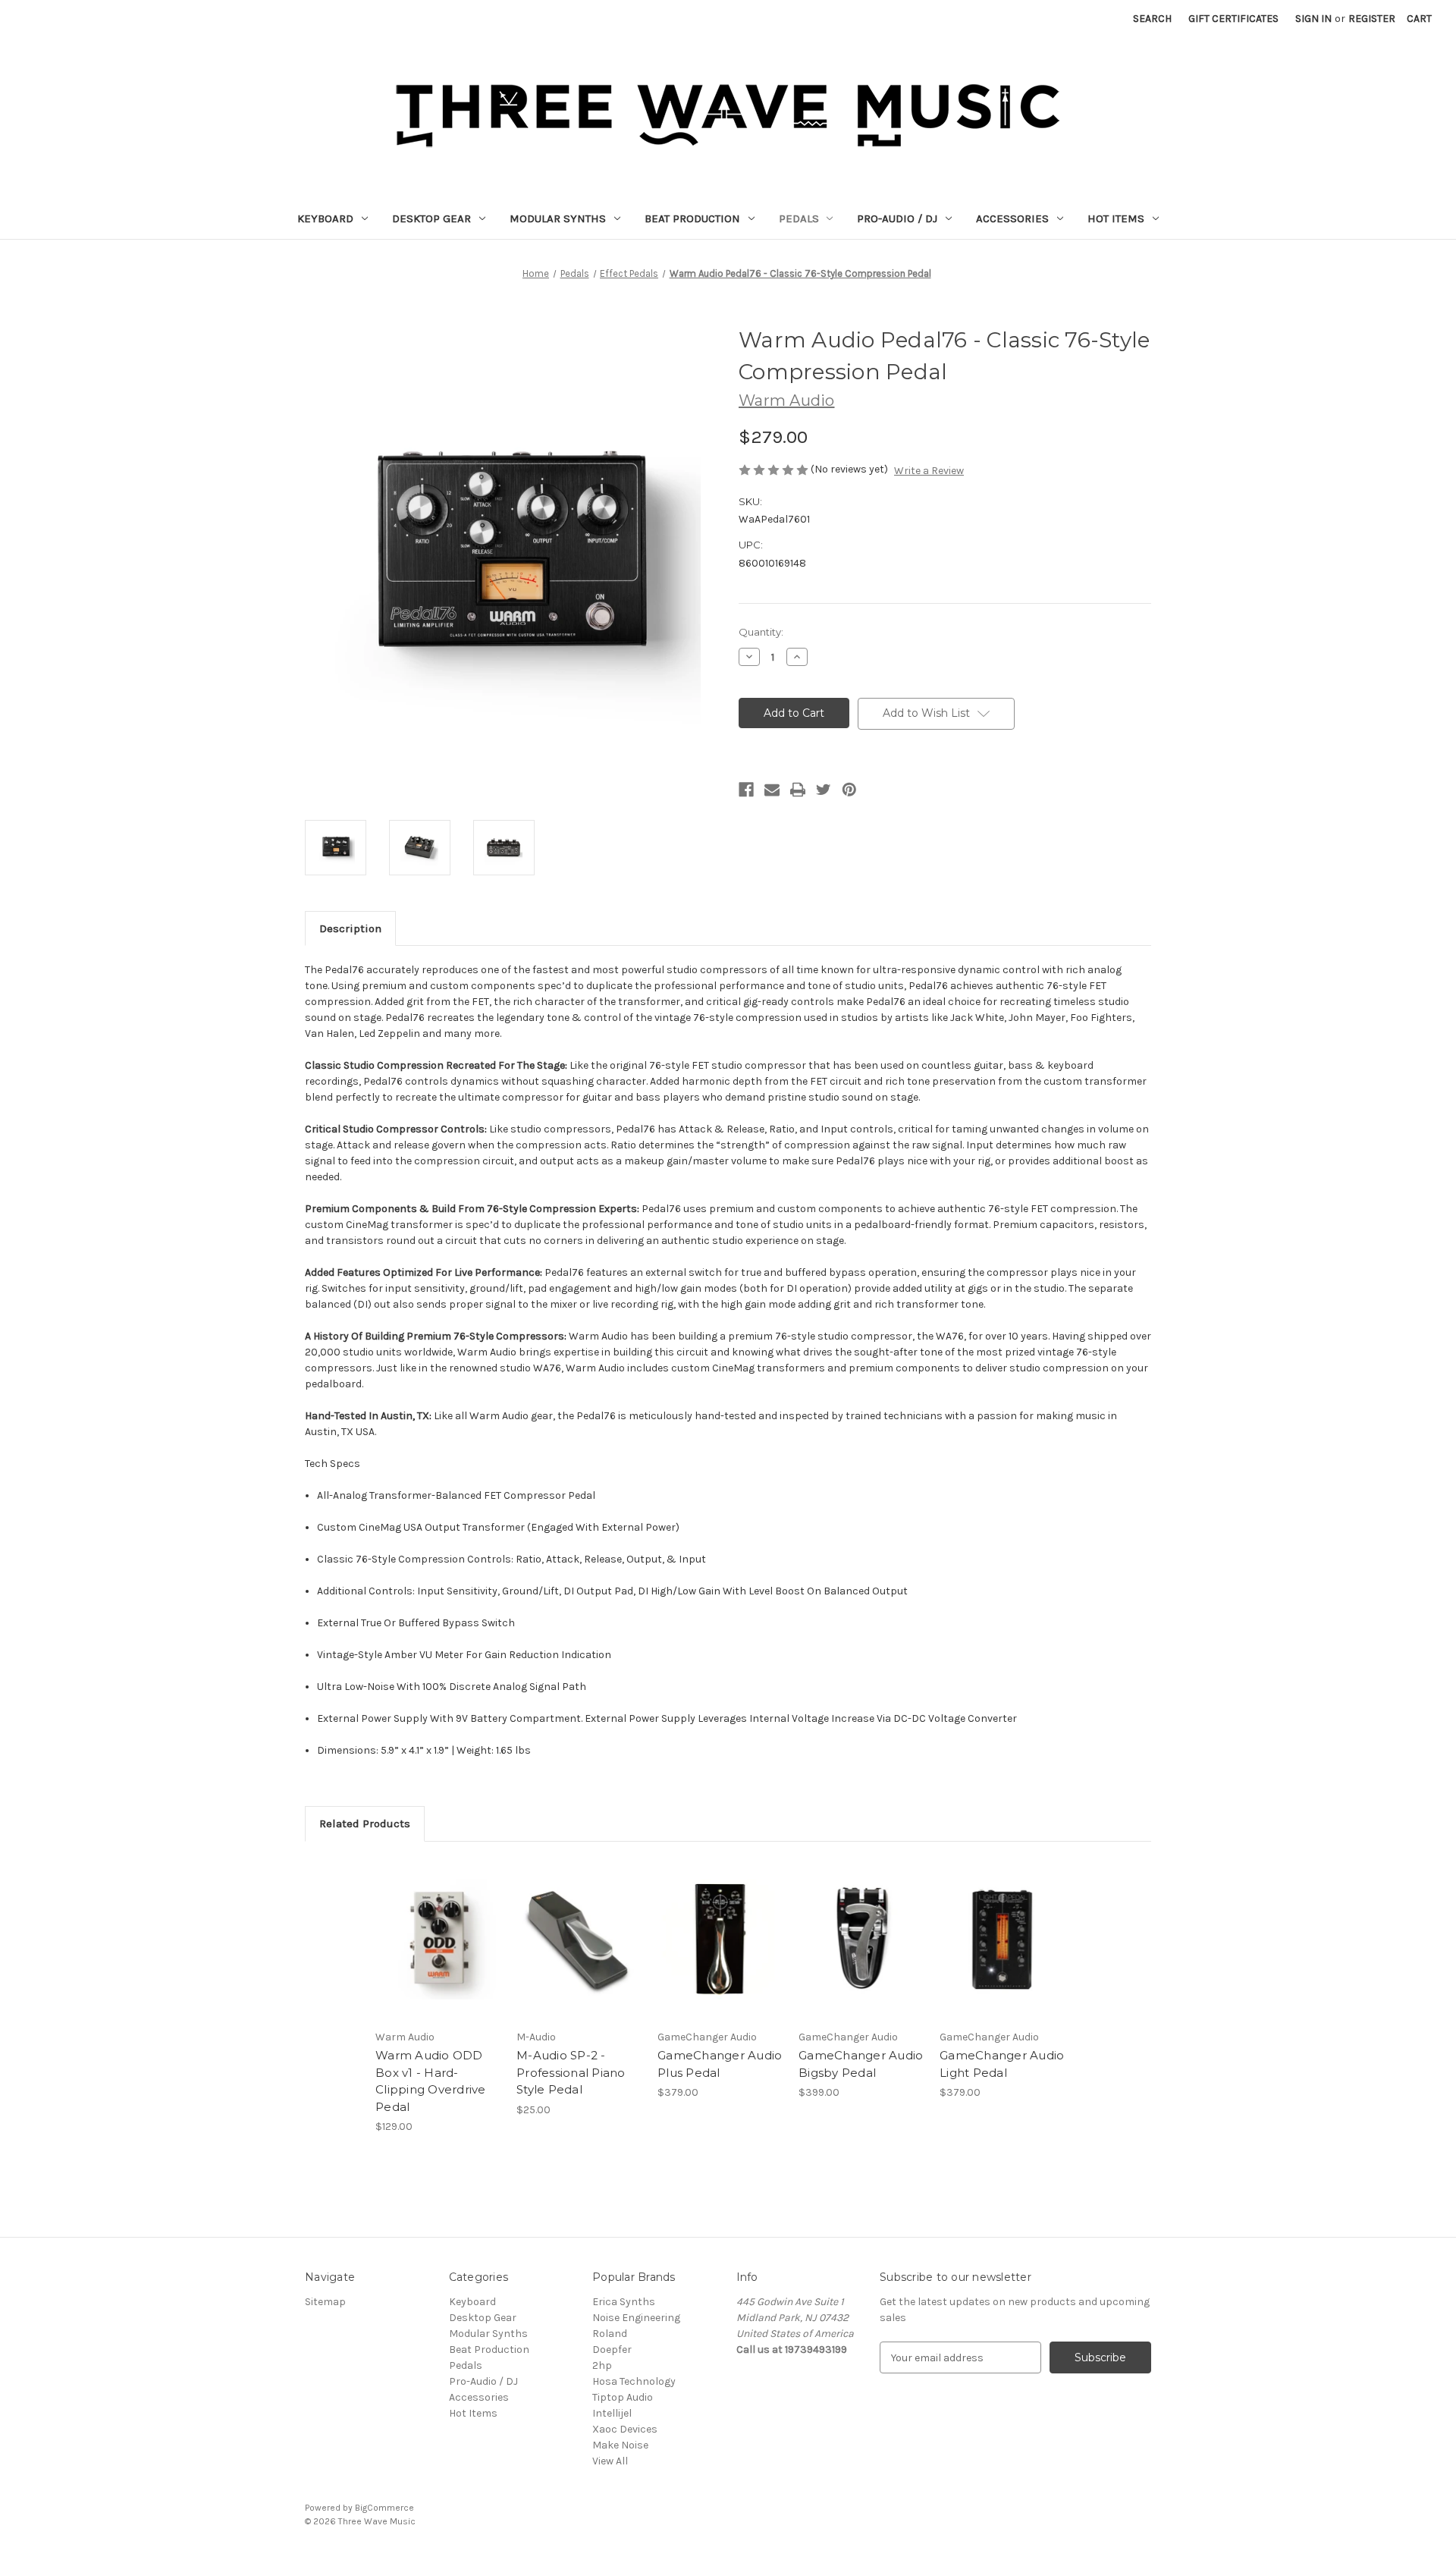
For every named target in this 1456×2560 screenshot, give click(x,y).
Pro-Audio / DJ (897, 218)
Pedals (799, 218)
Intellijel (612, 2413)
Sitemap (325, 2302)
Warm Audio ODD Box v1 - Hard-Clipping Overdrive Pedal (431, 2081)
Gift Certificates (1233, 19)
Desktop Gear (431, 218)
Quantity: (761, 632)
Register (1372, 19)
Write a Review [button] (929, 471)
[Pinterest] (849, 790)
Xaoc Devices (625, 2429)
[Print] (798, 790)
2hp (602, 2365)
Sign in (1313, 19)
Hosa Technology (634, 2381)
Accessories (1012, 218)
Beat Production (692, 218)
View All (610, 2461)
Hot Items (1116, 218)
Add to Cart (438, 1952)
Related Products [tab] (365, 1823)
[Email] (772, 790)
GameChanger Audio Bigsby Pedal (861, 2064)
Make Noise (620, 2445)
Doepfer (612, 2350)
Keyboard (325, 218)
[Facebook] (746, 790)
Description (350, 928)
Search (1152, 19)
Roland (610, 2334)
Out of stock (720, 1952)
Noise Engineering (636, 2318)
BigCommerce (384, 2508)
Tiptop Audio (623, 2397)
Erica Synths (624, 2302)
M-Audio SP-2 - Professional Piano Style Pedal (571, 2072)
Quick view (437, 1926)
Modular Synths (558, 218)
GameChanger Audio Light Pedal (1002, 2064)
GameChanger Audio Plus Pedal (720, 2064)
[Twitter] (824, 790)
